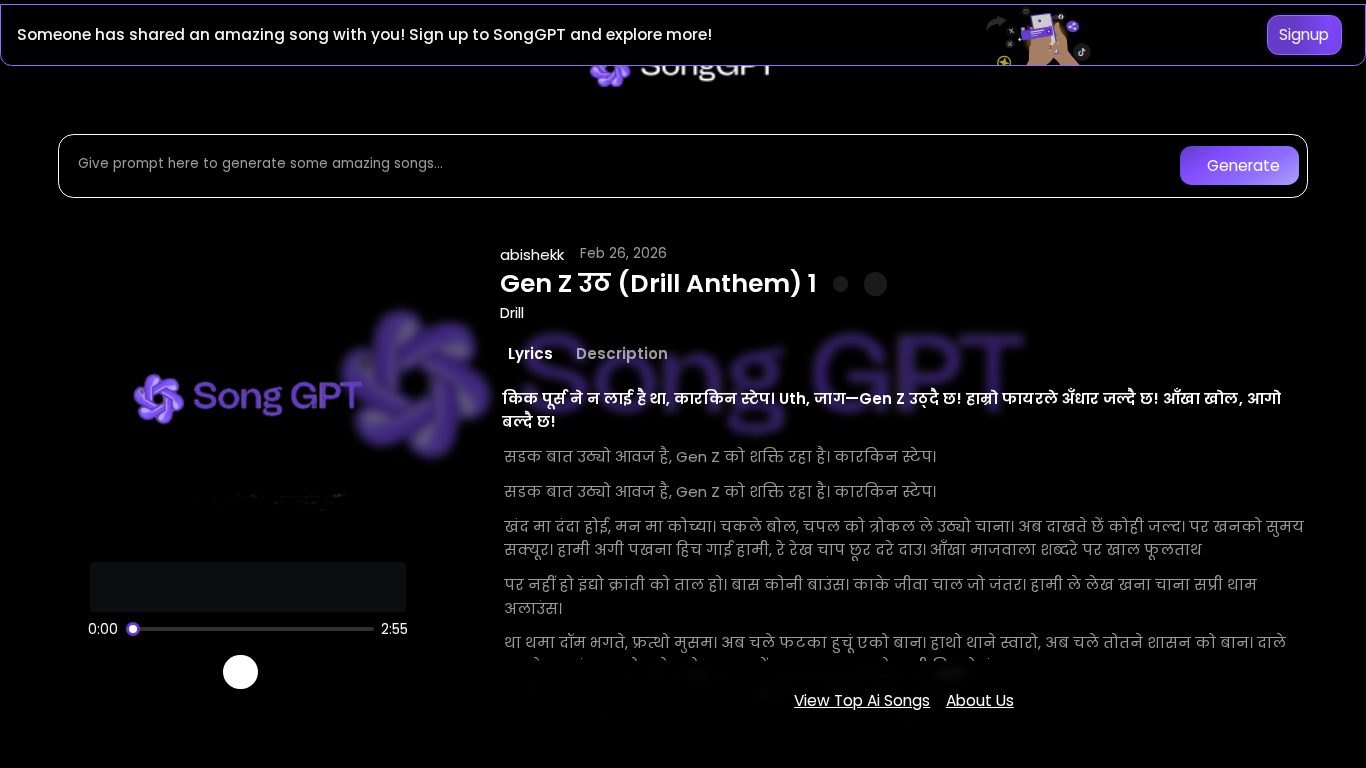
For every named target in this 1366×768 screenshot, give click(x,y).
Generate (1243, 165)
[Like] (841, 284)
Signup (1304, 34)
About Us (980, 700)
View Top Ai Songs (862, 700)
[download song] (875, 283)
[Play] (240, 672)
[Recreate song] (297, 672)
